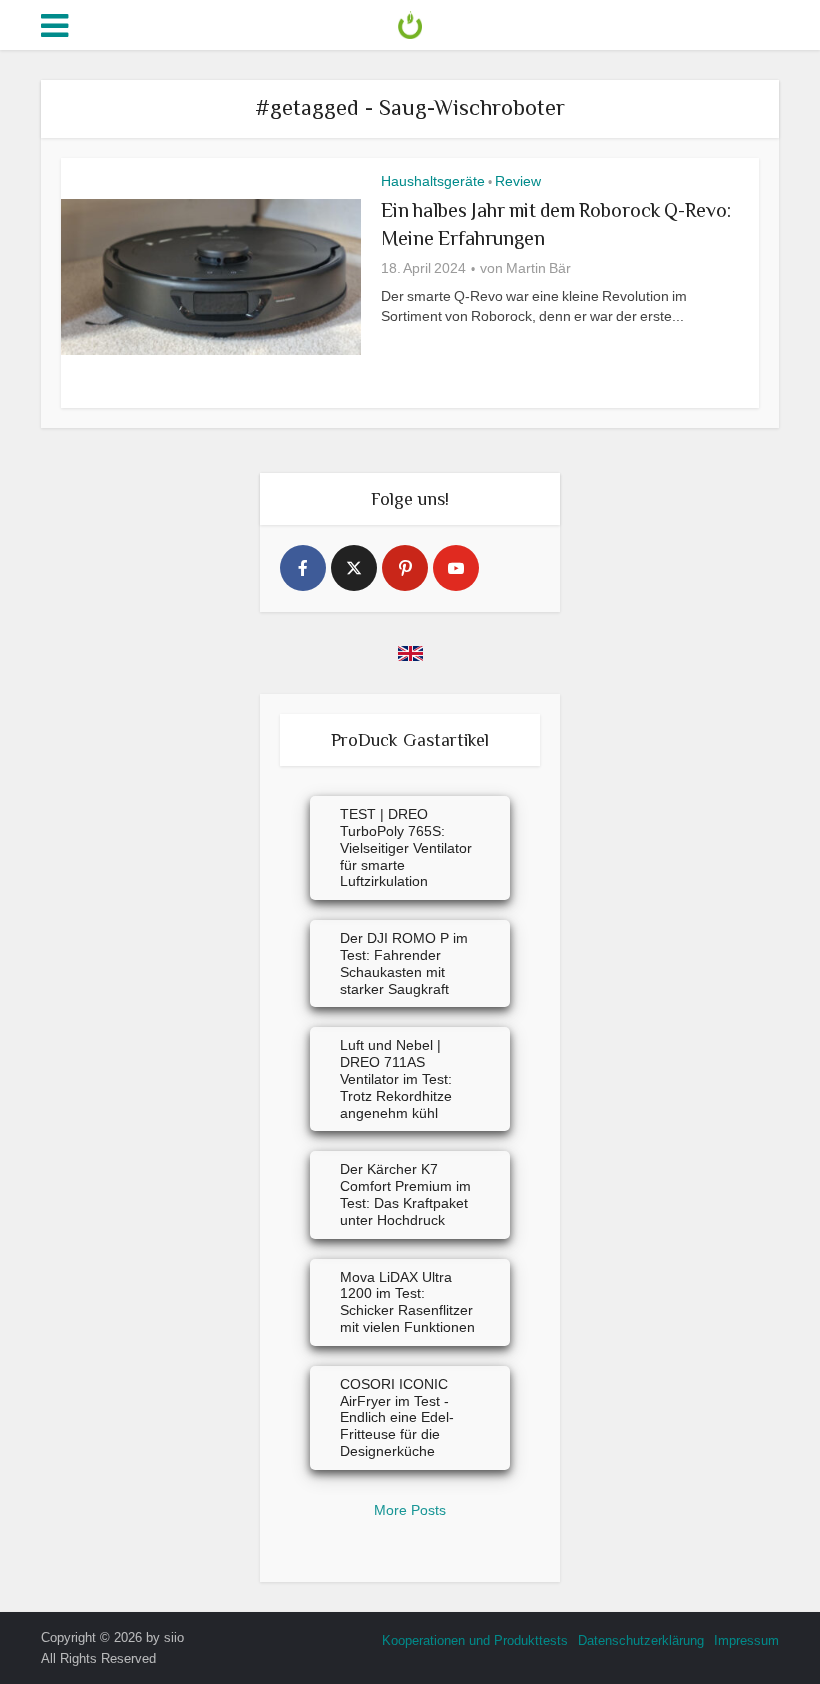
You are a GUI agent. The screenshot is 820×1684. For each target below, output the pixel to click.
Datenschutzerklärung (641, 1640)
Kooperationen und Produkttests (475, 1640)
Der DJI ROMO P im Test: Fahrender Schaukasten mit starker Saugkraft (404, 963)
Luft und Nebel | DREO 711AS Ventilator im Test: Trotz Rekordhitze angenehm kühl (396, 1078)
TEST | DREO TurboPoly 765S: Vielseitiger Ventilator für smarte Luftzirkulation (406, 847)
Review (518, 181)
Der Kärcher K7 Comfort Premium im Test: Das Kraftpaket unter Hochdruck (405, 1194)
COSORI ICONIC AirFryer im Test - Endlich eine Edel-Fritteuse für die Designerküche (397, 1417)
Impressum (746, 1640)
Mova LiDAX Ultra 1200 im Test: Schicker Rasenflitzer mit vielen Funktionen (407, 1302)
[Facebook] (303, 568)
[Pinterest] (405, 568)
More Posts (410, 1510)
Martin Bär (538, 268)
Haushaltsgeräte (433, 181)
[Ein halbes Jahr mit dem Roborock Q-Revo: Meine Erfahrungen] (211, 277)
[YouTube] (456, 568)
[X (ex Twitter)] (354, 568)
